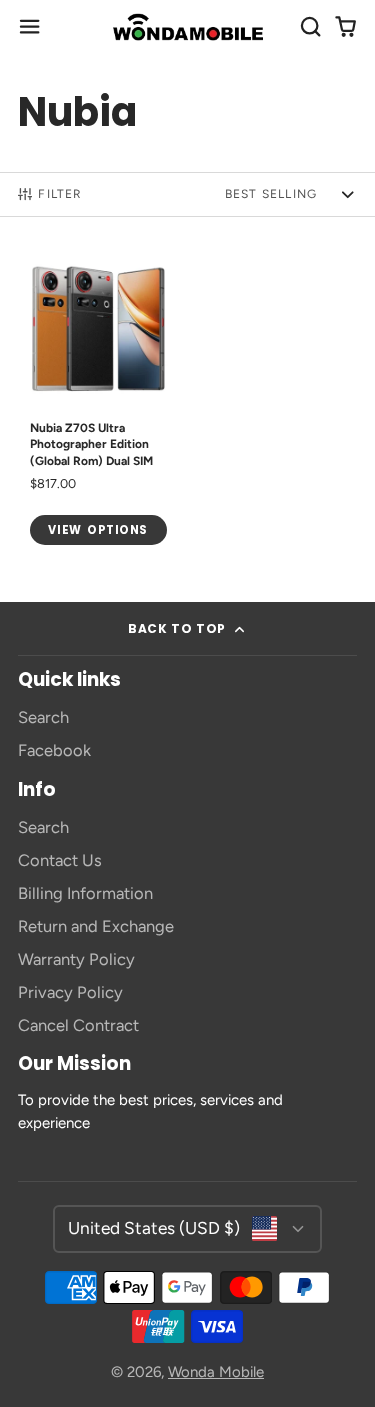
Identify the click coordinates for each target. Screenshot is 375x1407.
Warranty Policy (76, 959)
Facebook (54, 750)
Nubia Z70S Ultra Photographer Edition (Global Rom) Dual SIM (98, 402)
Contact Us (60, 860)
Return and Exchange (96, 926)
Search (43, 717)
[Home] (188, 27)
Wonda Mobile (216, 1372)
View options (98, 530)
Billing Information (85, 893)
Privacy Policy (70, 992)
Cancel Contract (78, 1025)
